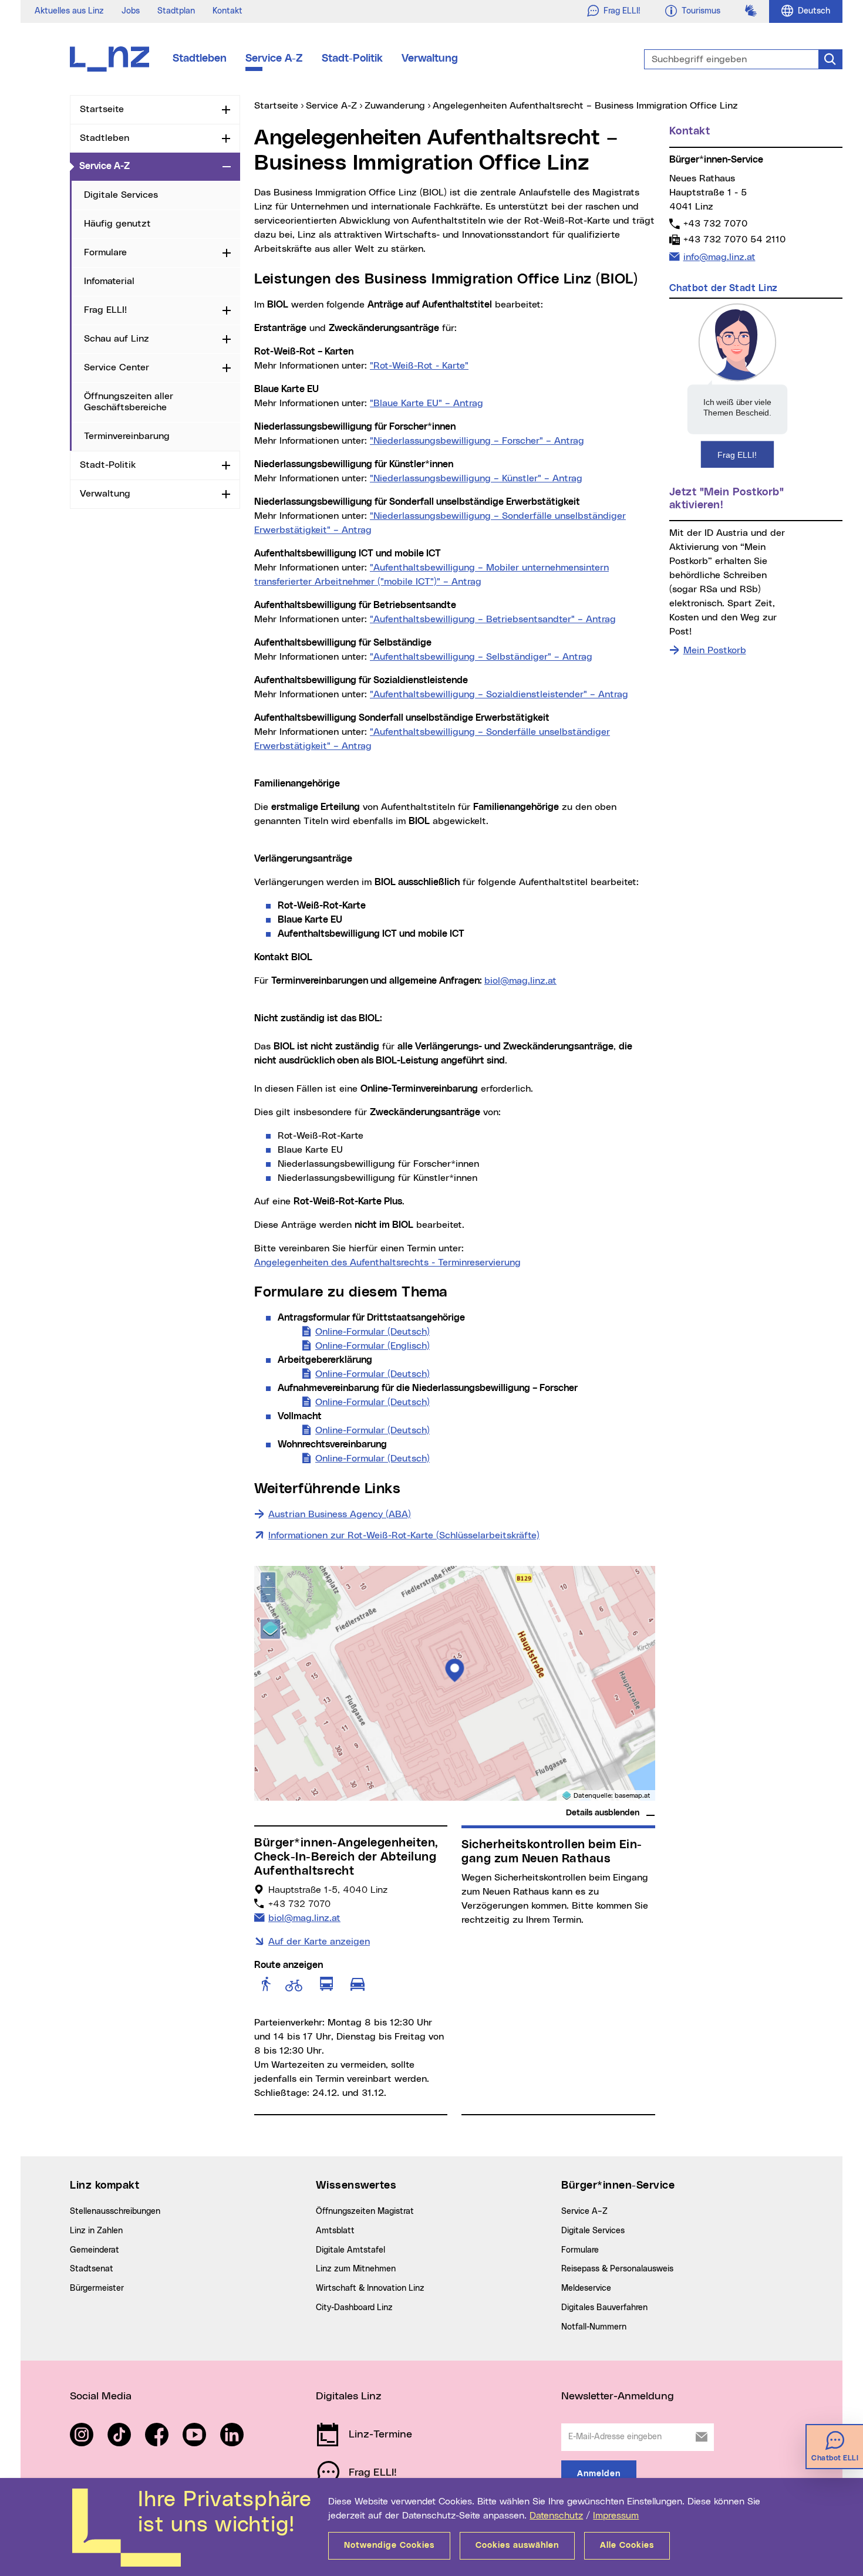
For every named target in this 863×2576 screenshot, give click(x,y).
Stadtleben (200, 59)
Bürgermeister (97, 2288)
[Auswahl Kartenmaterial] (270, 1629)
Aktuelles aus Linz (69, 11)
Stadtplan (176, 11)
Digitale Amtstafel (350, 2250)
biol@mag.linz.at (520, 981)
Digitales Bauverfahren (604, 2308)
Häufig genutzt (117, 224)
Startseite (102, 109)
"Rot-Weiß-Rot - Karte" (419, 366)
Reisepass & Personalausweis (617, 2269)
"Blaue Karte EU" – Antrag (427, 403)
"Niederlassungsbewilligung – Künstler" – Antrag (476, 478)
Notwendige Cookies (389, 2545)
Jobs (131, 11)
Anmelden (599, 2474)
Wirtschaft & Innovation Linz (370, 2288)
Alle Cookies (627, 2545)
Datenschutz (556, 2516)
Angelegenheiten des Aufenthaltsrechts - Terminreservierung (387, 1262)
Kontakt (227, 11)
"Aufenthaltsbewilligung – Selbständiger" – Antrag (481, 657)
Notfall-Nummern (594, 2327)
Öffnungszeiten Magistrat (365, 2212)
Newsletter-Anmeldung (618, 2396)
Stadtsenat (92, 2269)
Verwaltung (430, 59)
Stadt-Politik (352, 59)
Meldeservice (586, 2288)
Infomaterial (109, 281)
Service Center (117, 367)
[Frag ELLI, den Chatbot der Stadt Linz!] (737, 385)
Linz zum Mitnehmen (356, 2269)
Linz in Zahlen (96, 2231)
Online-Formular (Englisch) (372, 1346)
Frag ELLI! (105, 310)
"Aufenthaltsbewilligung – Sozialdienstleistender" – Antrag (499, 694)
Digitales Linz (349, 2396)
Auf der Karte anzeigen (319, 1942)
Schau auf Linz (117, 339)
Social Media (101, 2396)
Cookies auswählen (517, 2545)
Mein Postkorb (715, 650)
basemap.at (633, 1796)
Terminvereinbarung (127, 436)
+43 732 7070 (715, 223)
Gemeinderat (95, 2250)
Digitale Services (121, 195)
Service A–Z (584, 2212)
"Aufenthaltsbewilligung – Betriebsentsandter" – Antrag (493, 619)
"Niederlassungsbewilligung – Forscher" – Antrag (477, 441)
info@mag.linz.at (719, 257)
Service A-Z (274, 59)
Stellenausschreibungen (115, 2212)
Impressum (616, 2516)
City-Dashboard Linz (354, 2308)
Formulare (105, 252)
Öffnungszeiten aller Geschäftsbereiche (129, 402)
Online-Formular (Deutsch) (372, 1332)
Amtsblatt (335, 2231)
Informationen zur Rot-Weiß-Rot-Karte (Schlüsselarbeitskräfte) (404, 1535)
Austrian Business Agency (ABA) (340, 1514)
